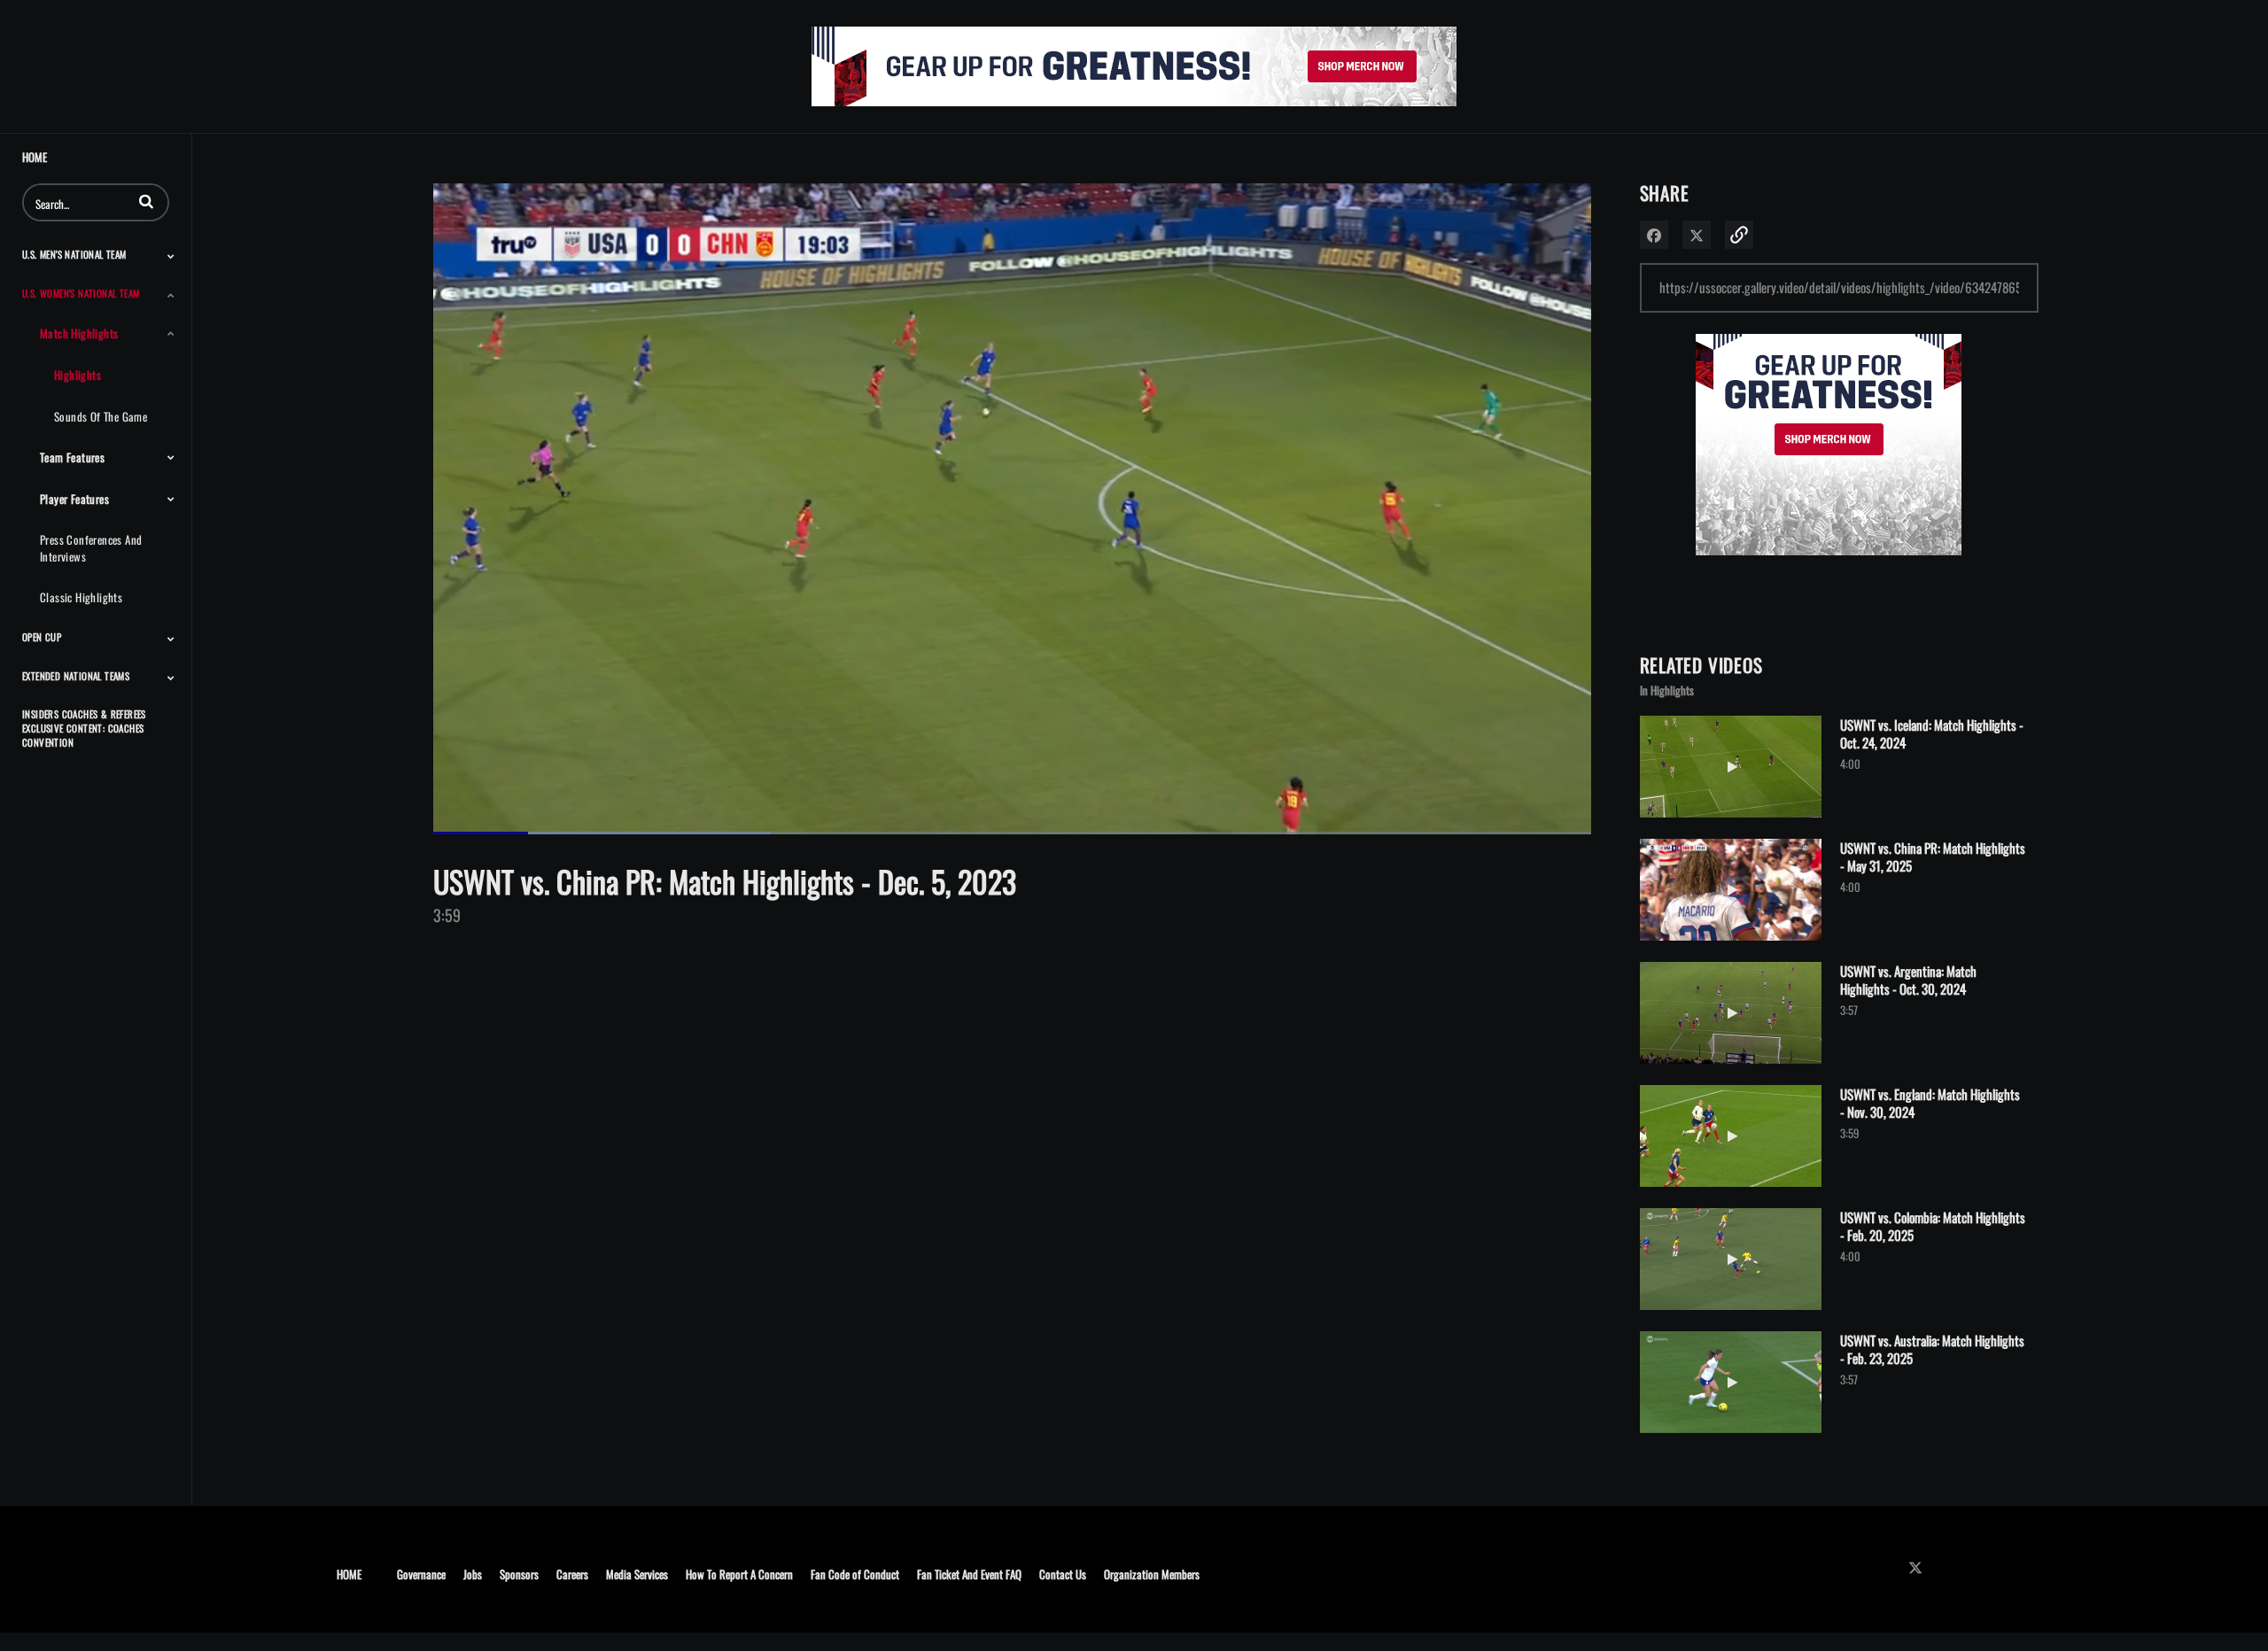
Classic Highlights (81, 597)
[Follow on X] (1920, 1567)
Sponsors (519, 1573)
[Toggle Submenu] (171, 256)
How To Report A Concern (739, 1573)
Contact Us (1063, 1573)
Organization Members (1152, 1573)
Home (35, 157)
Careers (572, 1573)
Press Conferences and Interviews (91, 548)
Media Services (637, 1573)
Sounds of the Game (101, 416)
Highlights (78, 375)
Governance (421, 1573)
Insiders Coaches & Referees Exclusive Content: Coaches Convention (84, 728)
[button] (146, 201)
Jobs (473, 1573)
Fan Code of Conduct (855, 1573)
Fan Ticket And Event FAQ (969, 1573)
